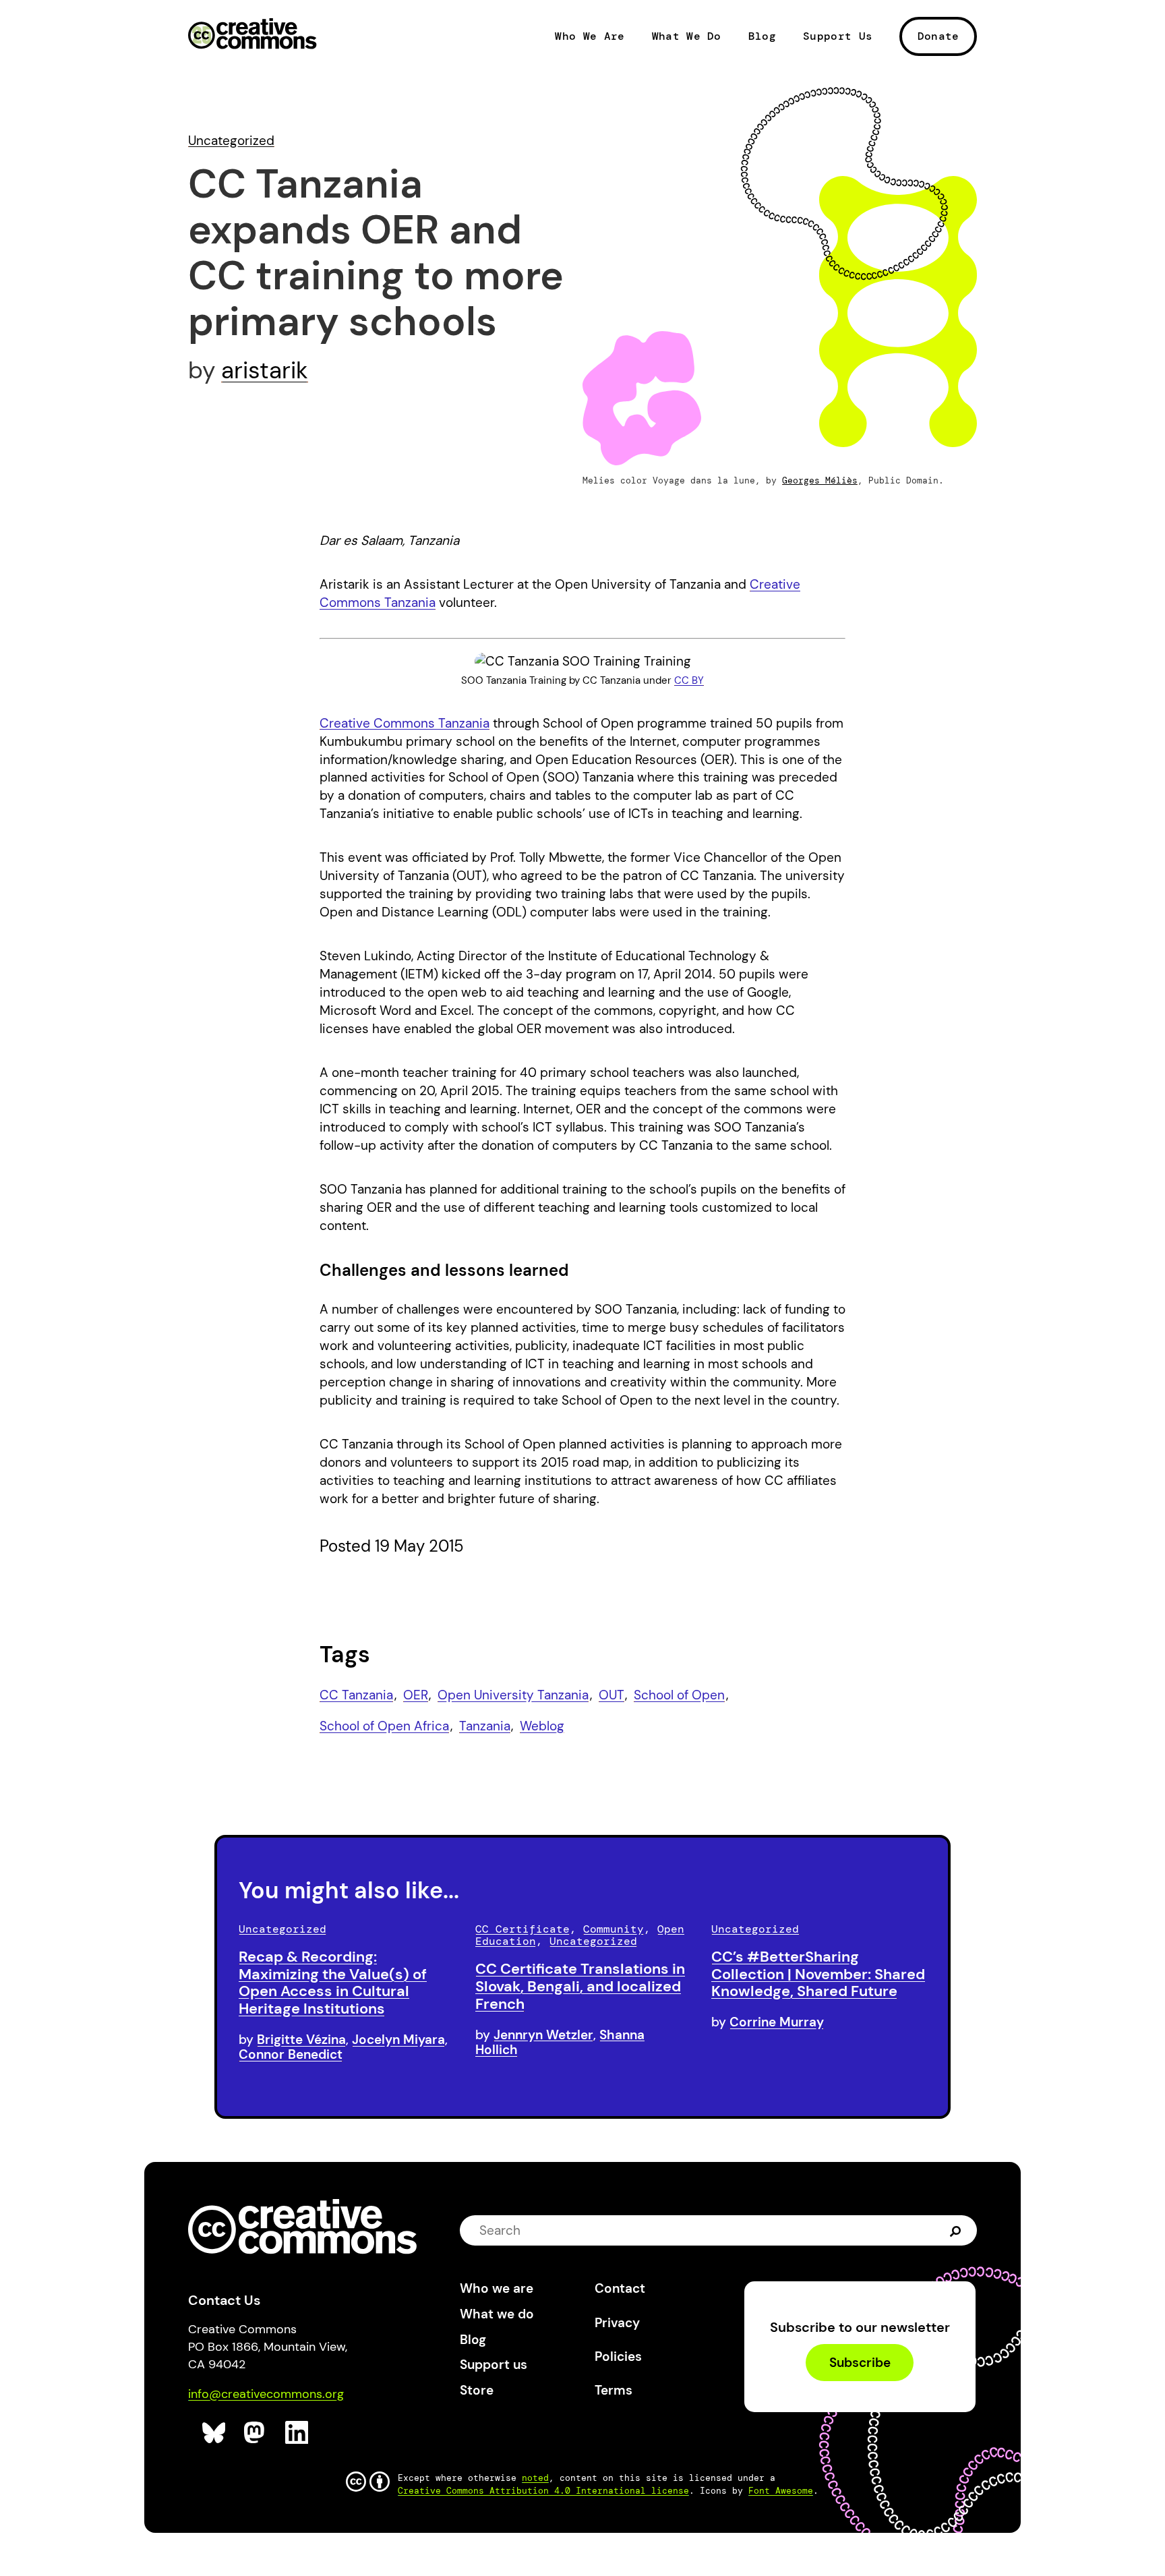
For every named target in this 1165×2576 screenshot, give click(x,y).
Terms (614, 2390)
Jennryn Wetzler (543, 2035)
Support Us (838, 36)
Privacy (617, 2323)
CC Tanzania (356, 1695)
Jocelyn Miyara (398, 2040)
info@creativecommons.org (266, 2394)
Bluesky (214, 2433)
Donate (938, 36)
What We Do (687, 36)
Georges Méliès (820, 480)
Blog (762, 36)
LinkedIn (297, 2433)
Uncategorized (231, 141)
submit (956, 2230)
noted (535, 2478)
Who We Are (590, 36)
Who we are (497, 2288)
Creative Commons (252, 35)
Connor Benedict (291, 2054)
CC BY (689, 680)
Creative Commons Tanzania (405, 723)
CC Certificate (522, 1929)
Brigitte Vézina (301, 2040)
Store (477, 2390)
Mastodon (256, 2433)
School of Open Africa (384, 1726)
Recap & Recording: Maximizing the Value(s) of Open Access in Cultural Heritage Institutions (333, 1983)
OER (416, 1695)
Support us (494, 2365)
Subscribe (860, 2363)
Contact (620, 2288)
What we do (497, 2314)
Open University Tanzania (513, 1695)
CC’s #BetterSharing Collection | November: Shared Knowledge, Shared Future (818, 1974)
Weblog (542, 1726)
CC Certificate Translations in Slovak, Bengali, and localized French (580, 1986)
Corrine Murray (777, 2022)
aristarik (265, 370)
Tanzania (485, 1726)
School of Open (679, 1695)
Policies (618, 2357)
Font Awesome (781, 2491)
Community (614, 1929)
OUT (611, 1695)
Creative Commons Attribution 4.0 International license (543, 2491)
